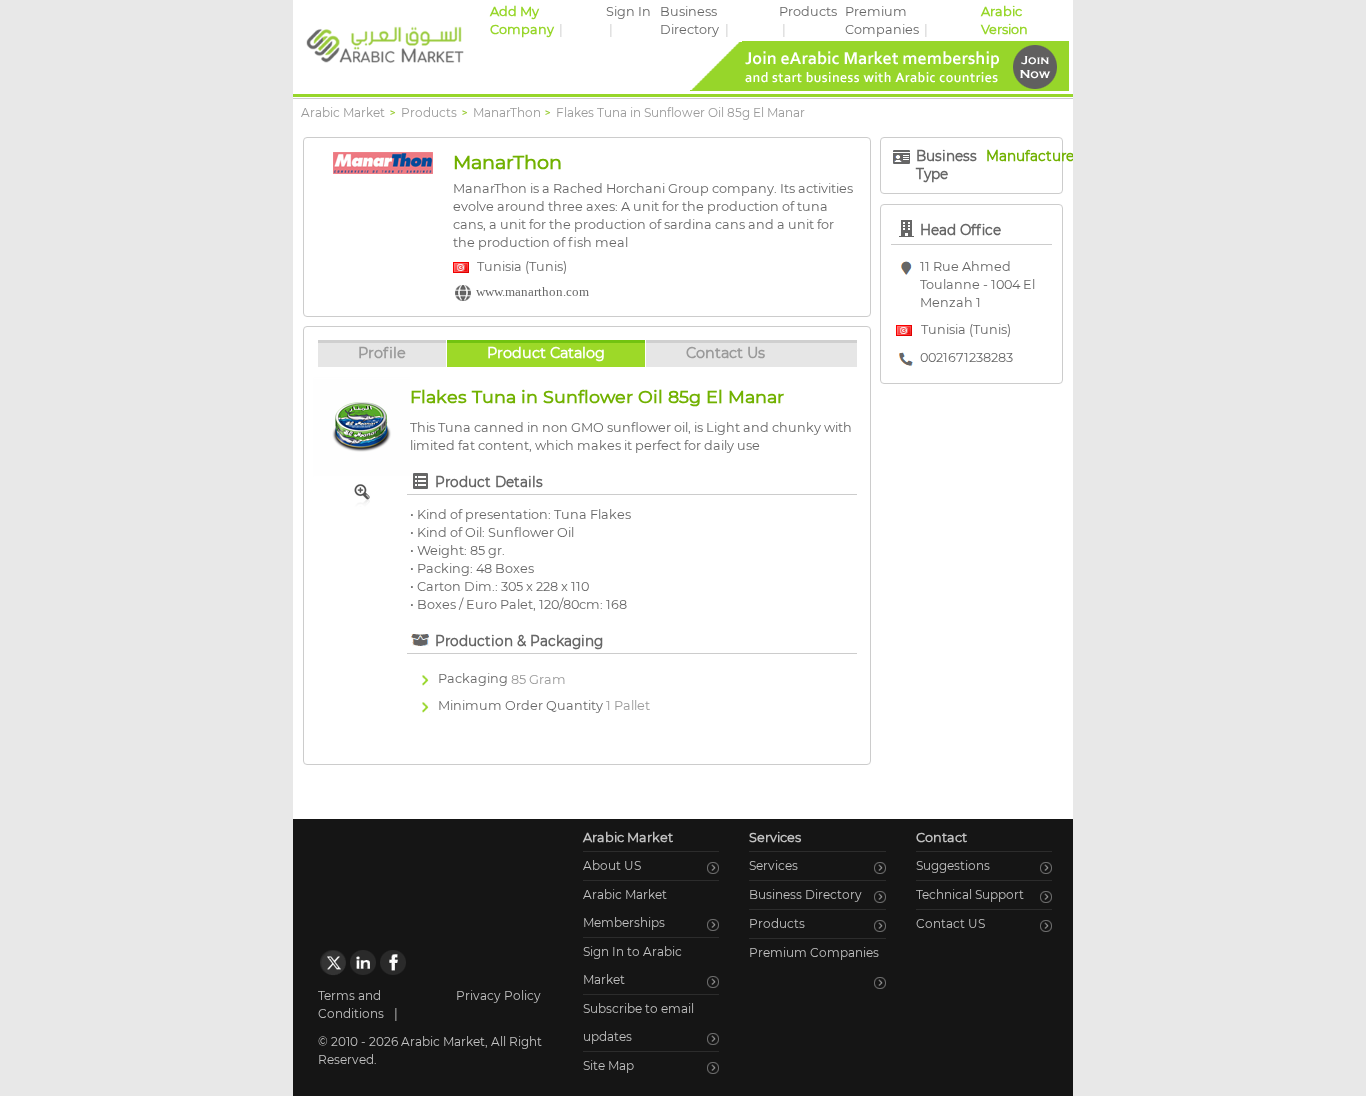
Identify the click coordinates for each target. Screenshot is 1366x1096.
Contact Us (725, 353)
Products (808, 11)
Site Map (608, 1065)
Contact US (950, 923)
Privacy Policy (498, 995)
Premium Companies (814, 952)
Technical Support (970, 894)
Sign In (628, 11)
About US (612, 865)
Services (773, 865)
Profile (382, 353)
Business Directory (805, 894)
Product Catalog (546, 353)
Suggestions (953, 865)
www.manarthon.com (532, 292)
